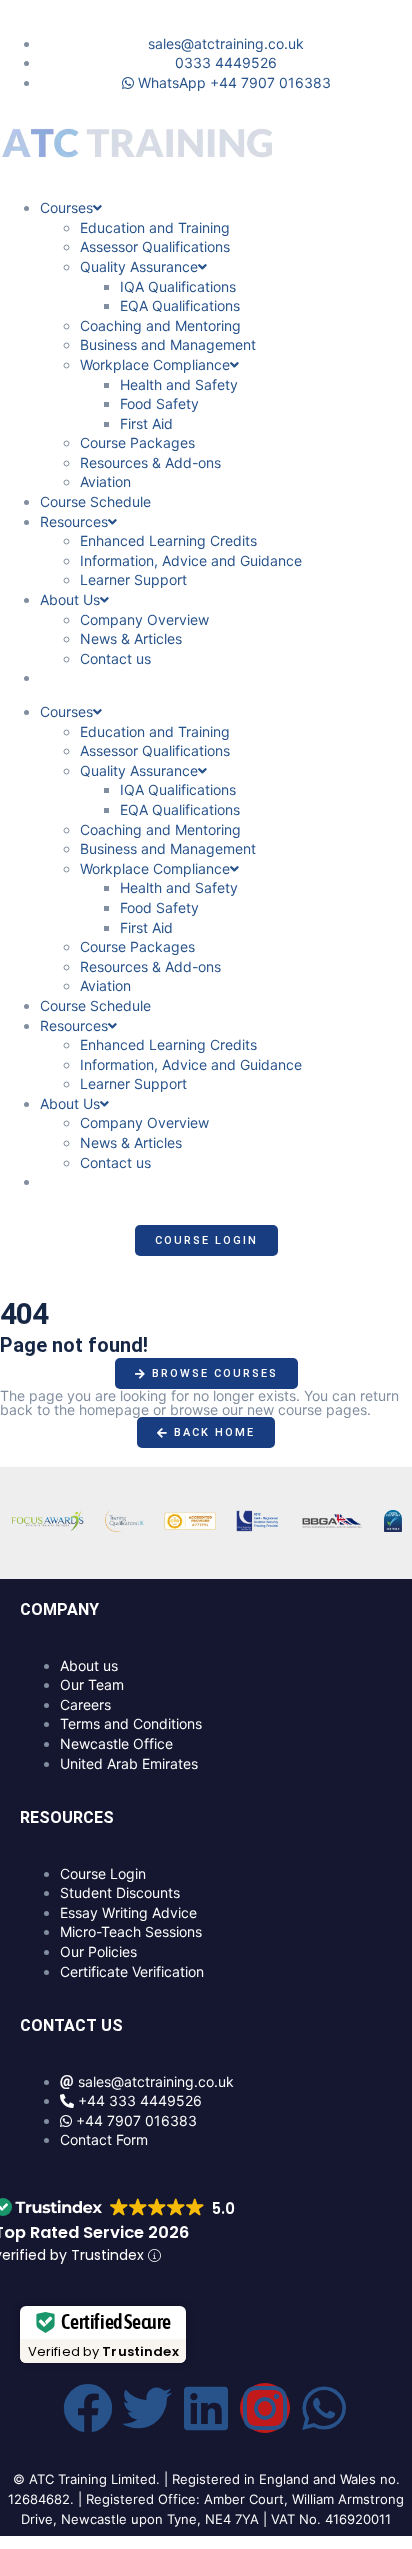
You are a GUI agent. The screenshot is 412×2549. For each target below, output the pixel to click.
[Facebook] (88, 2408)
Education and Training (155, 227)
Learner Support (133, 579)
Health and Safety (179, 384)
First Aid (146, 423)
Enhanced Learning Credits (168, 540)
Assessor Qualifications (155, 246)
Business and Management (168, 344)
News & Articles (131, 638)
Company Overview (144, 619)
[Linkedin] (206, 2408)
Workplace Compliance (155, 364)
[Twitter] (147, 2408)
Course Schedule (95, 501)
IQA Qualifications (178, 286)
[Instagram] (265, 2408)
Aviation (105, 481)
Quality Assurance (139, 266)
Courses (66, 207)
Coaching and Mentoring (160, 325)
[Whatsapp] (324, 2408)
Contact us (115, 658)
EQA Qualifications (180, 305)
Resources (74, 521)
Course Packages (137, 442)
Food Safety (159, 403)
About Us (70, 599)
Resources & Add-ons (150, 462)
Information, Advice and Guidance (191, 560)
